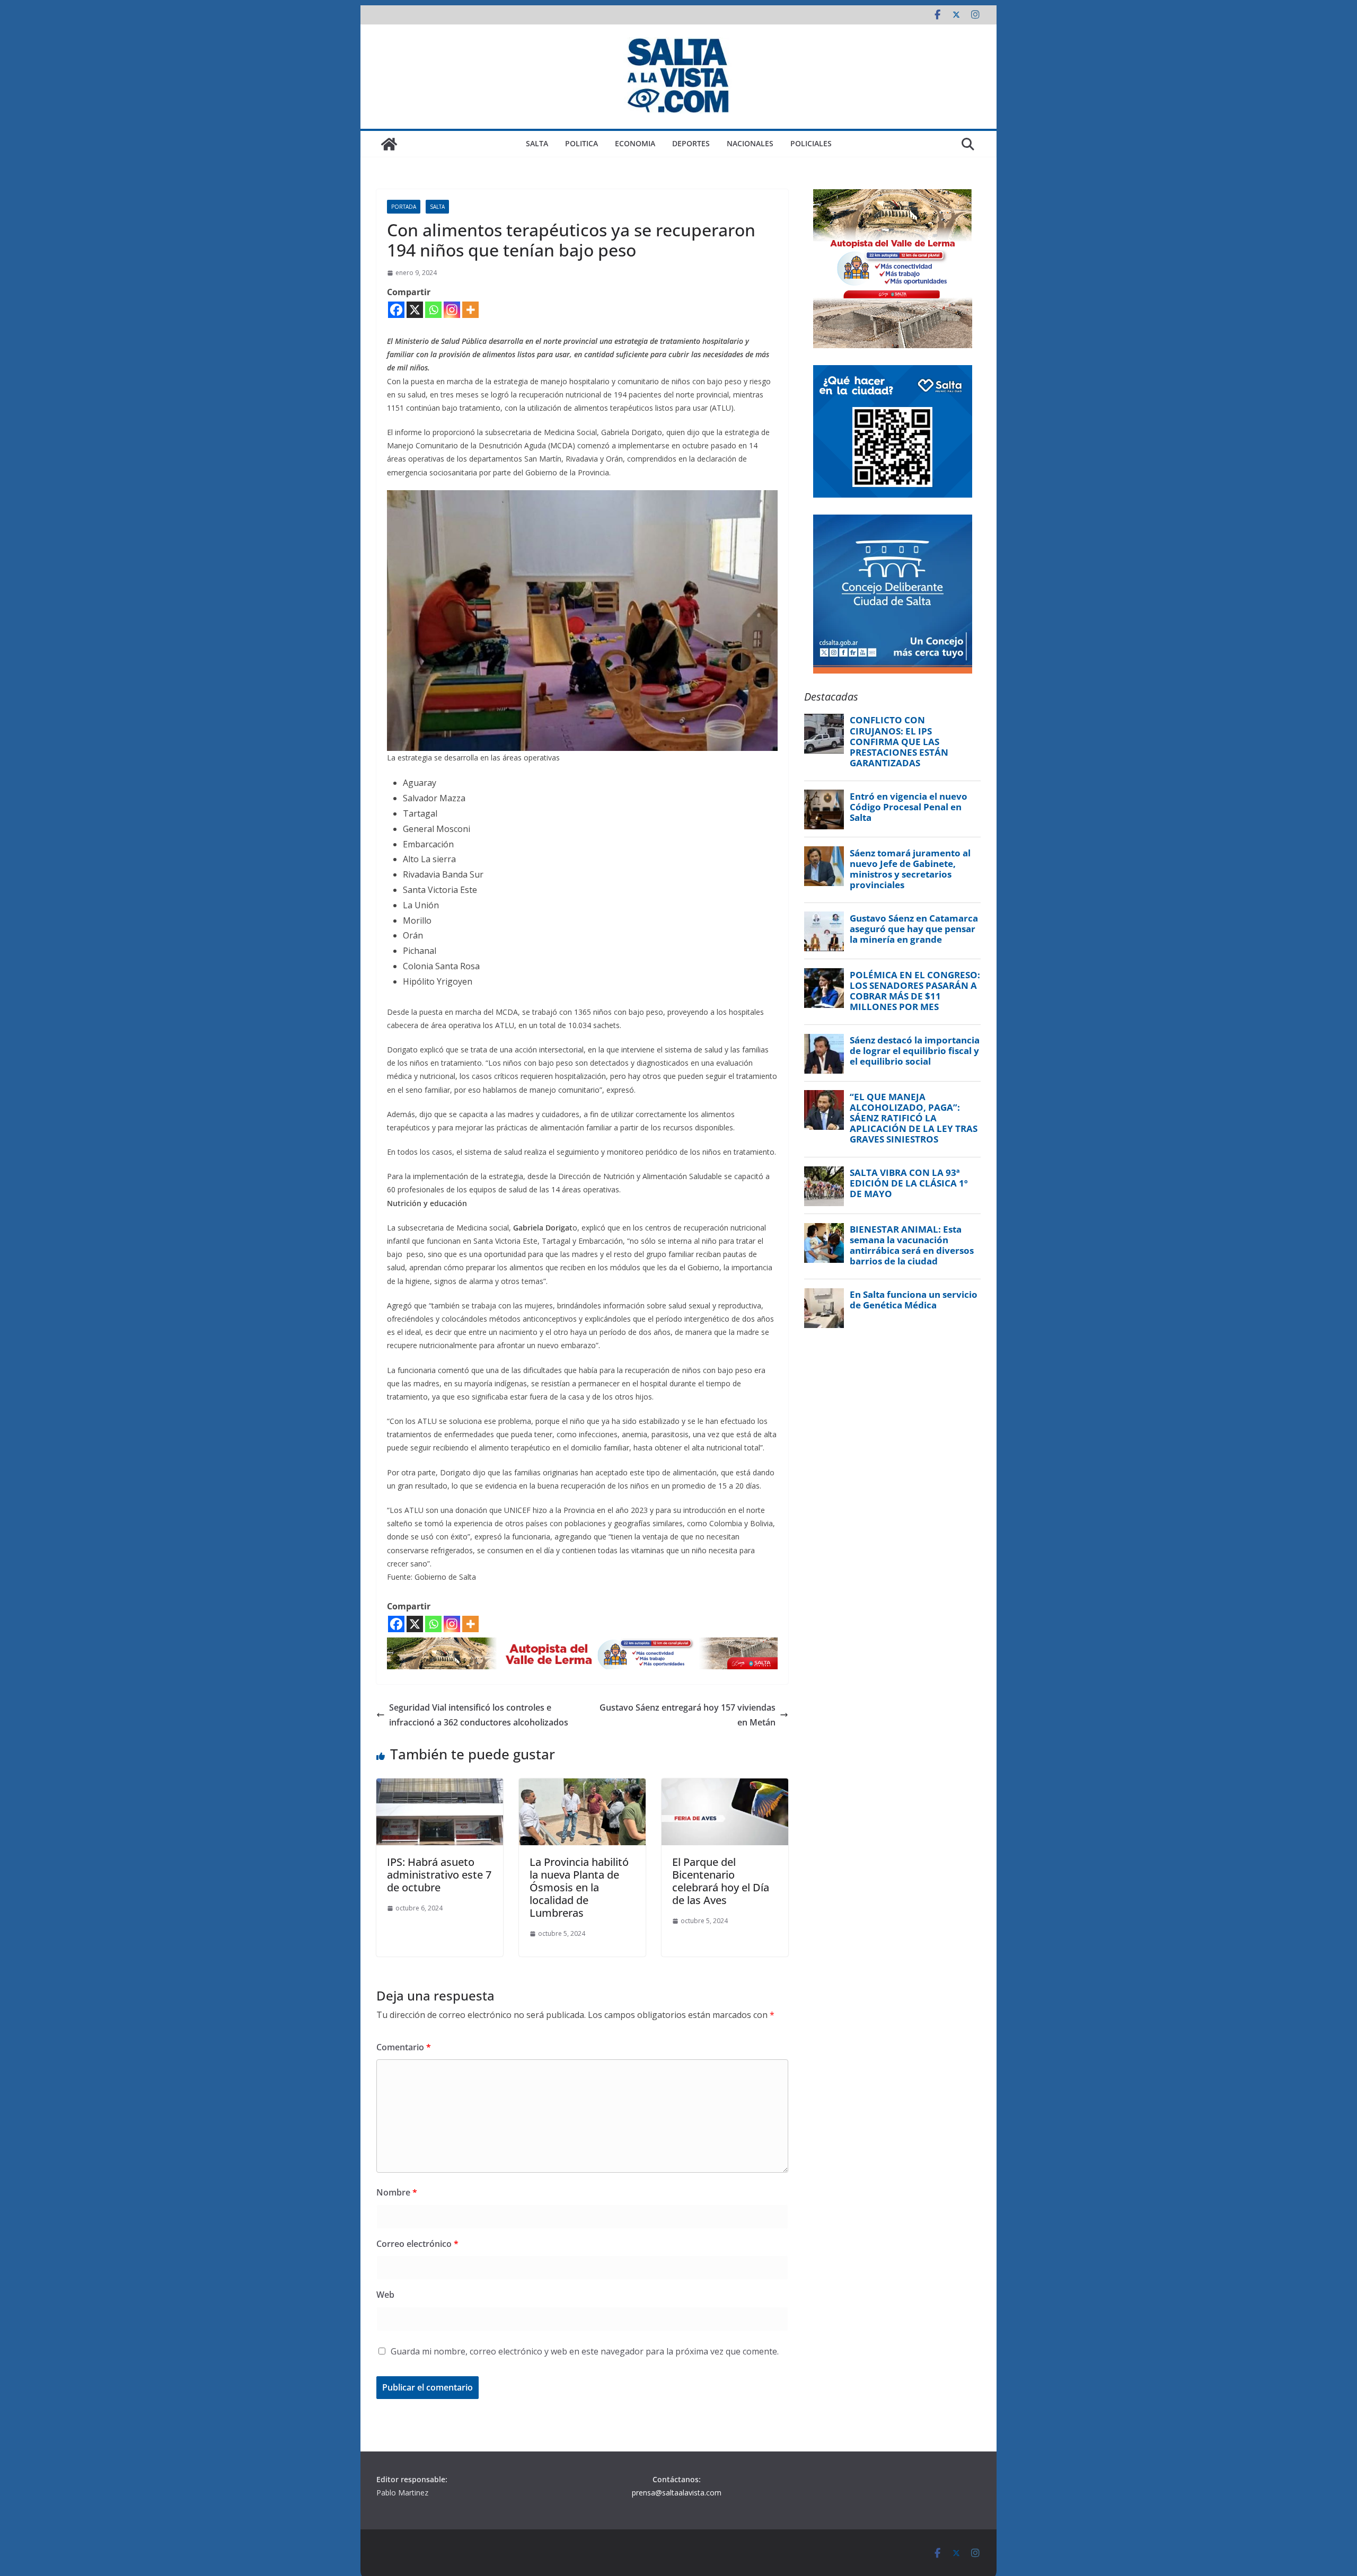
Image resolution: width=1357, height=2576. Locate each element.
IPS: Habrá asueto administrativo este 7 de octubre (439, 1875)
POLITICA (581, 143)
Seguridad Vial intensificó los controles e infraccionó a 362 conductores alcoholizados (479, 1715)
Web (385, 2295)
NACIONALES (750, 143)
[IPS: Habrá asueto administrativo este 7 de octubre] (440, 1786)
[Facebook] (396, 310)
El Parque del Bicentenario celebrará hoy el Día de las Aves (721, 1881)
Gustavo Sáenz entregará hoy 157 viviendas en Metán (688, 1715)
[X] (415, 310)
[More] (470, 310)
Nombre (397, 2192)
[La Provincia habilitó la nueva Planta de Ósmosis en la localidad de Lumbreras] (582, 1786)
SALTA (537, 143)
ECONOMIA (635, 143)
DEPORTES (691, 143)
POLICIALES (811, 143)
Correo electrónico (417, 2244)
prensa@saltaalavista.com (677, 2493)
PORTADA (404, 207)
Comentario (404, 2047)
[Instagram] (452, 310)
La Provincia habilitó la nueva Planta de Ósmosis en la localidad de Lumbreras (579, 1887)
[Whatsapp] (433, 310)
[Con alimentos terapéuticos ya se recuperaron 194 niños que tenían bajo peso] (582, 498)
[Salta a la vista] (389, 144)
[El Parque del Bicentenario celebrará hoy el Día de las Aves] (725, 1786)
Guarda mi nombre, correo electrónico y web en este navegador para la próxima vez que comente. (585, 2351)
